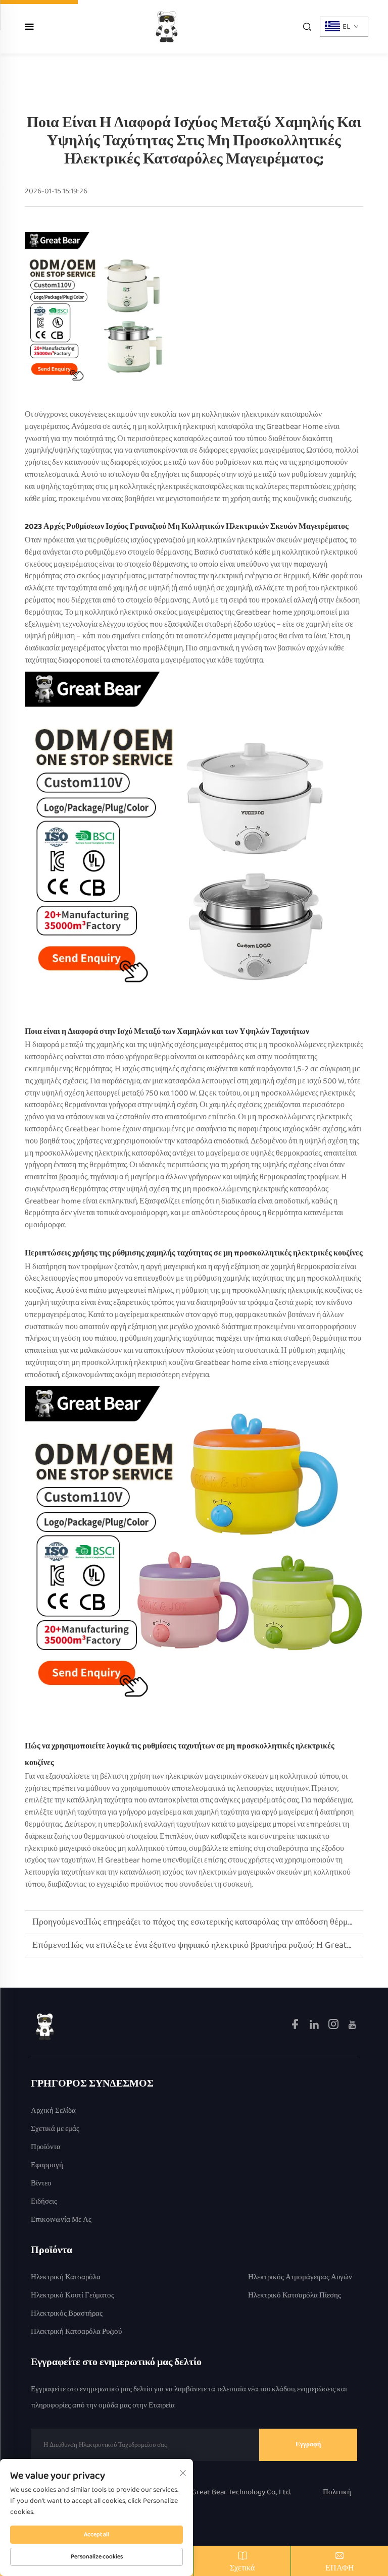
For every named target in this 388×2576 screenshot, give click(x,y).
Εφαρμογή (47, 2166)
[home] (166, 26)
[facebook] (296, 2026)
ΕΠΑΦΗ (340, 2568)
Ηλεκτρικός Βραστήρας (67, 2314)
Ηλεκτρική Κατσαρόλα (66, 2278)
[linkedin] (315, 2026)
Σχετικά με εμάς (55, 2129)
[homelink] (45, 2026)
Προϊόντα (46, 2147)
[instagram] (334, 2026)
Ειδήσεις (44, 2202)
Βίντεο (41, 2184)
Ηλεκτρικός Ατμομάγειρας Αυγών (300, 2278)
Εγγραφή (308, 2445)
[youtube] (352, 2026)
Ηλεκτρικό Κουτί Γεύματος (72, 2296)
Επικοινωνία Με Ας (61, 2220)
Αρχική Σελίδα (53, 2111)
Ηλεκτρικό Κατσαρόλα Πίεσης (295, 2296)
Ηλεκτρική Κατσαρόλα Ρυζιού (76, 2332)
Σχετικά (242, 2568)
